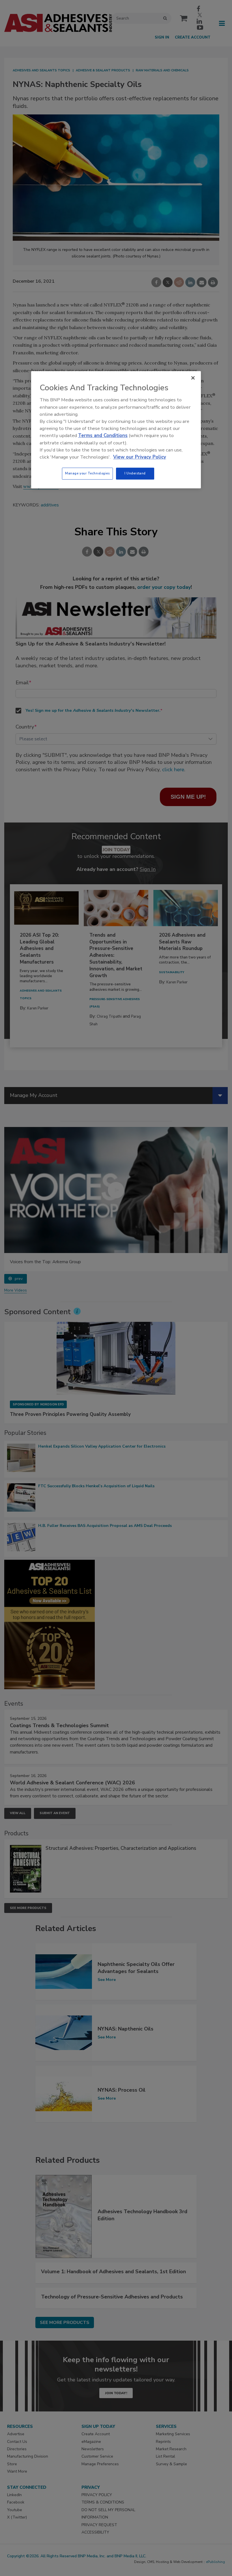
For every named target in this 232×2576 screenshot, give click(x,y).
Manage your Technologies (87, 473)
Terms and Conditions (103, 436)
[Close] (193, 378)
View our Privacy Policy (140, 457)
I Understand (135, 473)
